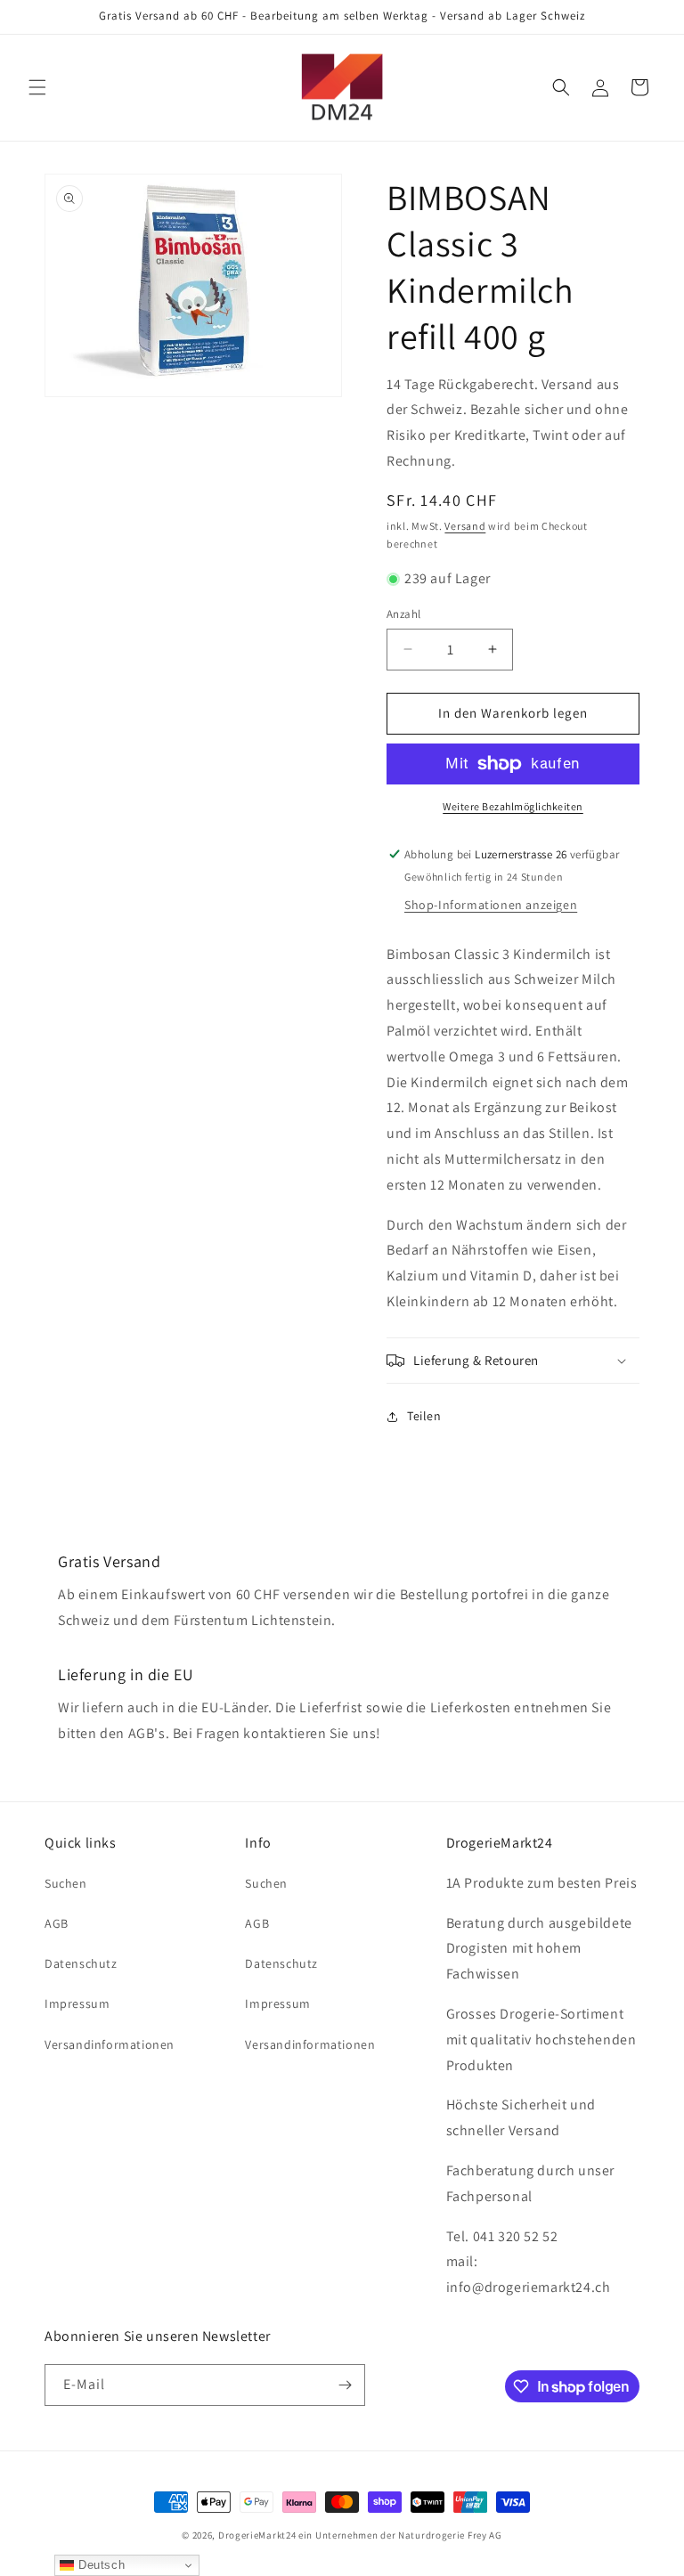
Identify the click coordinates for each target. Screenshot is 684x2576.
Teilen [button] (424, 1416)
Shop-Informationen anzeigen (491, 905)
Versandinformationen (110, 2044)
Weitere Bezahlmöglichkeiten (513, 806)
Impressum (77, 2003)
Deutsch (99, 2565)
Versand (465, 526)
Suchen (66, 1883)
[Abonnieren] (345, 2385)
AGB (57, 1923)
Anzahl (403, 614)
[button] (37, 87)
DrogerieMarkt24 (257, 2535)
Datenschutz (81, 1963)
